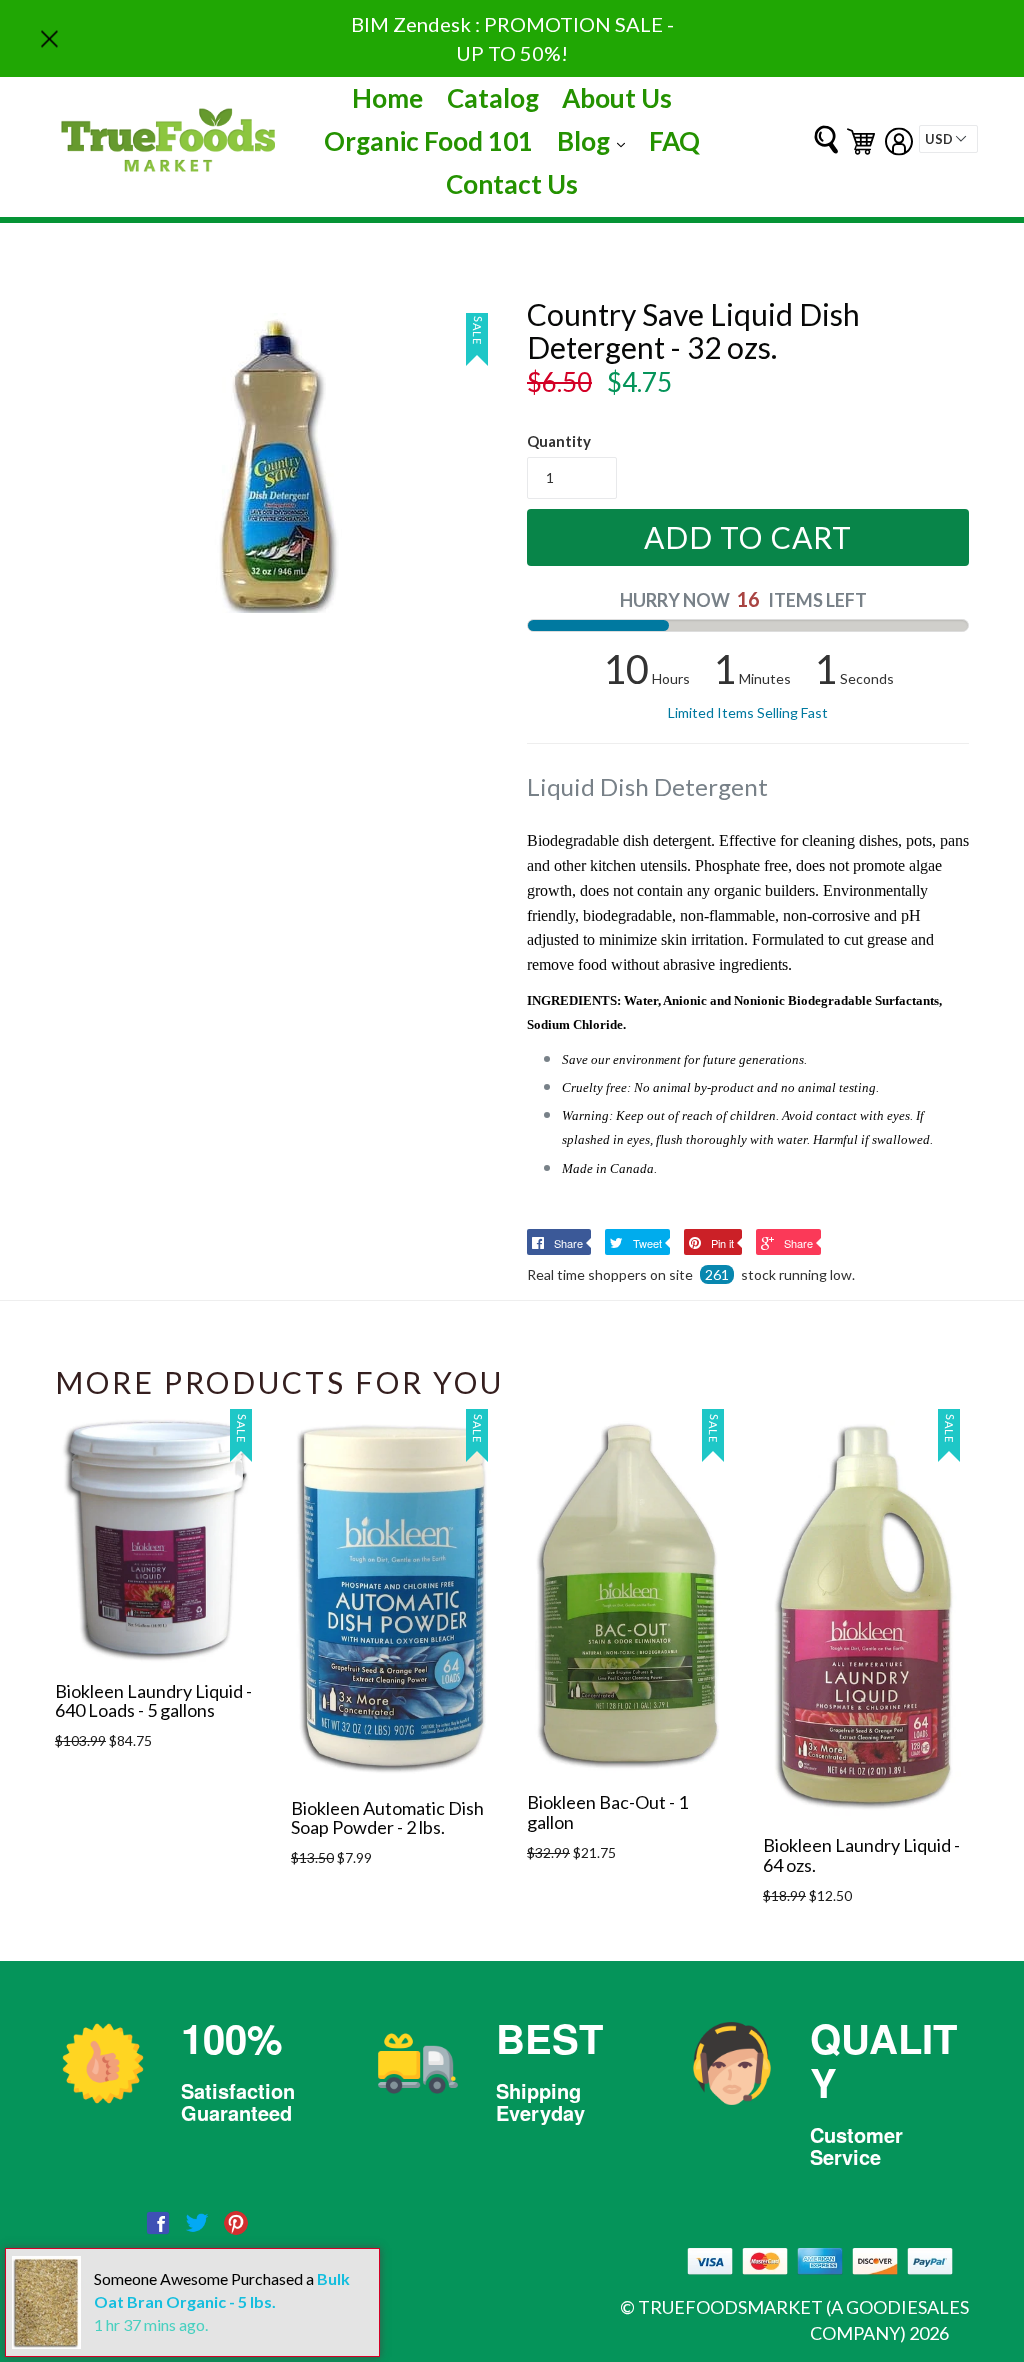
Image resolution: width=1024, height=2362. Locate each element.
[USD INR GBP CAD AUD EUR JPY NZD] (948, 139)
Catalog (493, 98)
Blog (596, 140)
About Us (617, 98)
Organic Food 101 (428, 141)
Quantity (559, 441)
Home (387, 98)
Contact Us (512, 184)
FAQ (674, 141)
